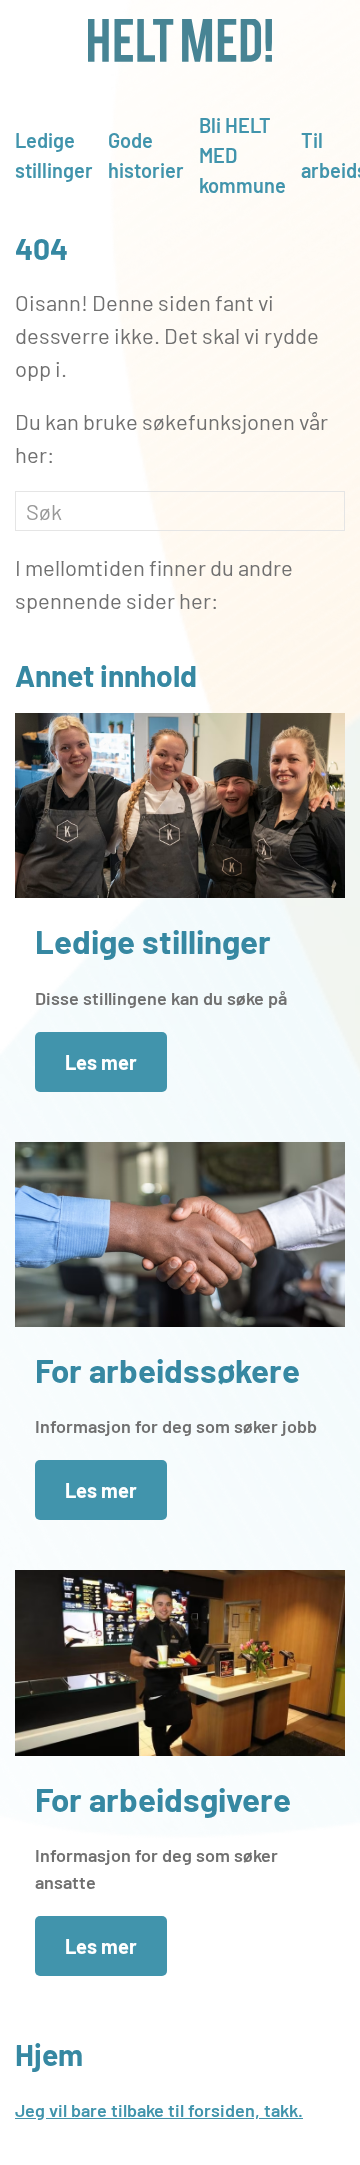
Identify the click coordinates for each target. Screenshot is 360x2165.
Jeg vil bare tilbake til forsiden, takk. (159, 2110)
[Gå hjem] (180, 40)
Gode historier (146, 155)
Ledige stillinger (54, 155)
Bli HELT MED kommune (242, 155)
